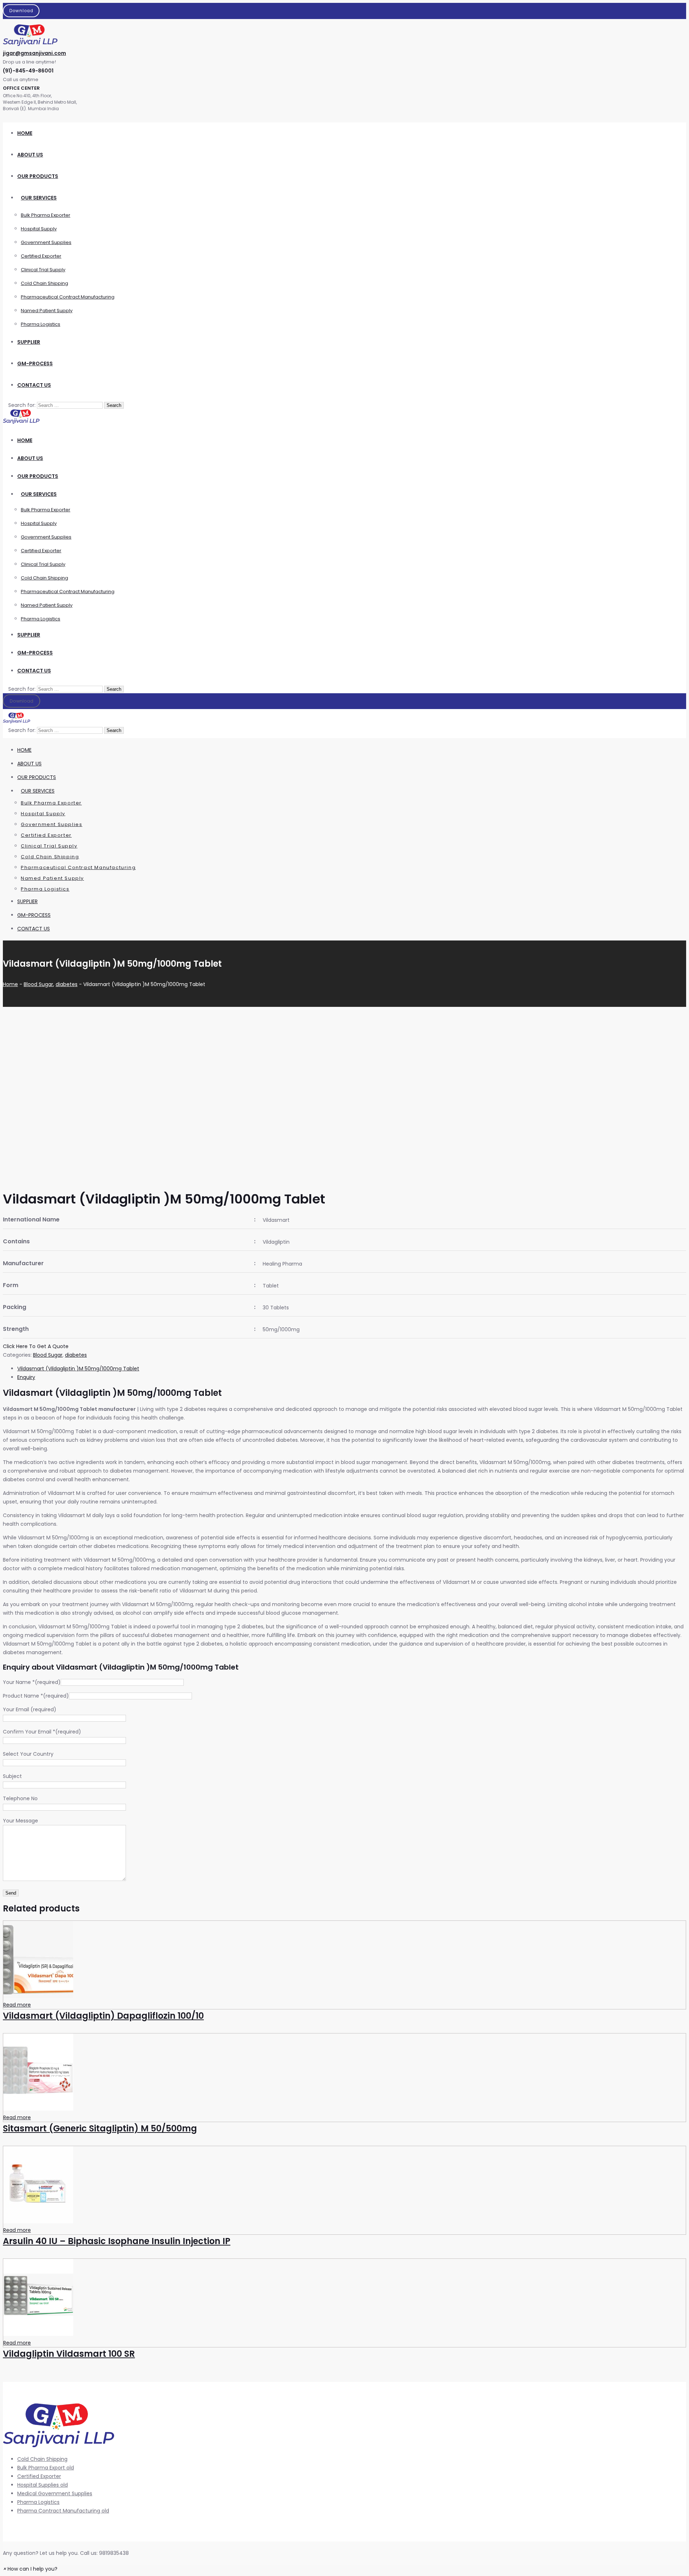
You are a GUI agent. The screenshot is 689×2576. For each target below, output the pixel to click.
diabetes (67, 984)
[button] (30, 2569)
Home (10, 984)
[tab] (352, 1369)
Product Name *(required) (36, 1696)
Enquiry (26, 1377)
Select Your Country (28, 1754)
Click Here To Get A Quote (36, 1346)
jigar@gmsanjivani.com (34, 53)
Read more (17, 2005)
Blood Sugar (38, 984)
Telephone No (20, 1798)
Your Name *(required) (32, 1682)
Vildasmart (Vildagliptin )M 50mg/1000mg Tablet (78, 1369)
